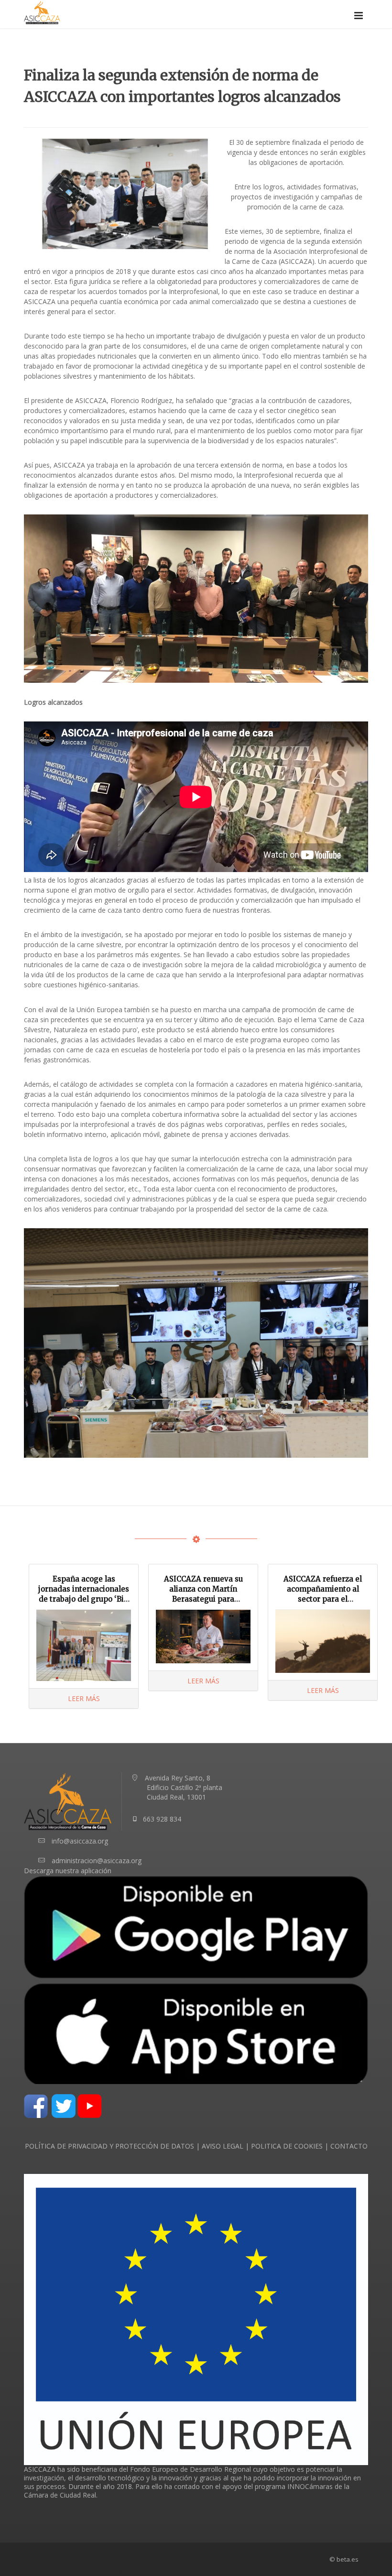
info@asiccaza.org (80, 1841)
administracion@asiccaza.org (97, 1861)
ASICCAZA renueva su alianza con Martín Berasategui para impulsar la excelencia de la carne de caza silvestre (203, 1599)
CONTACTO (349, 2146)
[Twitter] (64, 2105)
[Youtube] (90, 2105)
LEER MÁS (84, 1698)
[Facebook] (36, 2105)
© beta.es (344, 2559)
